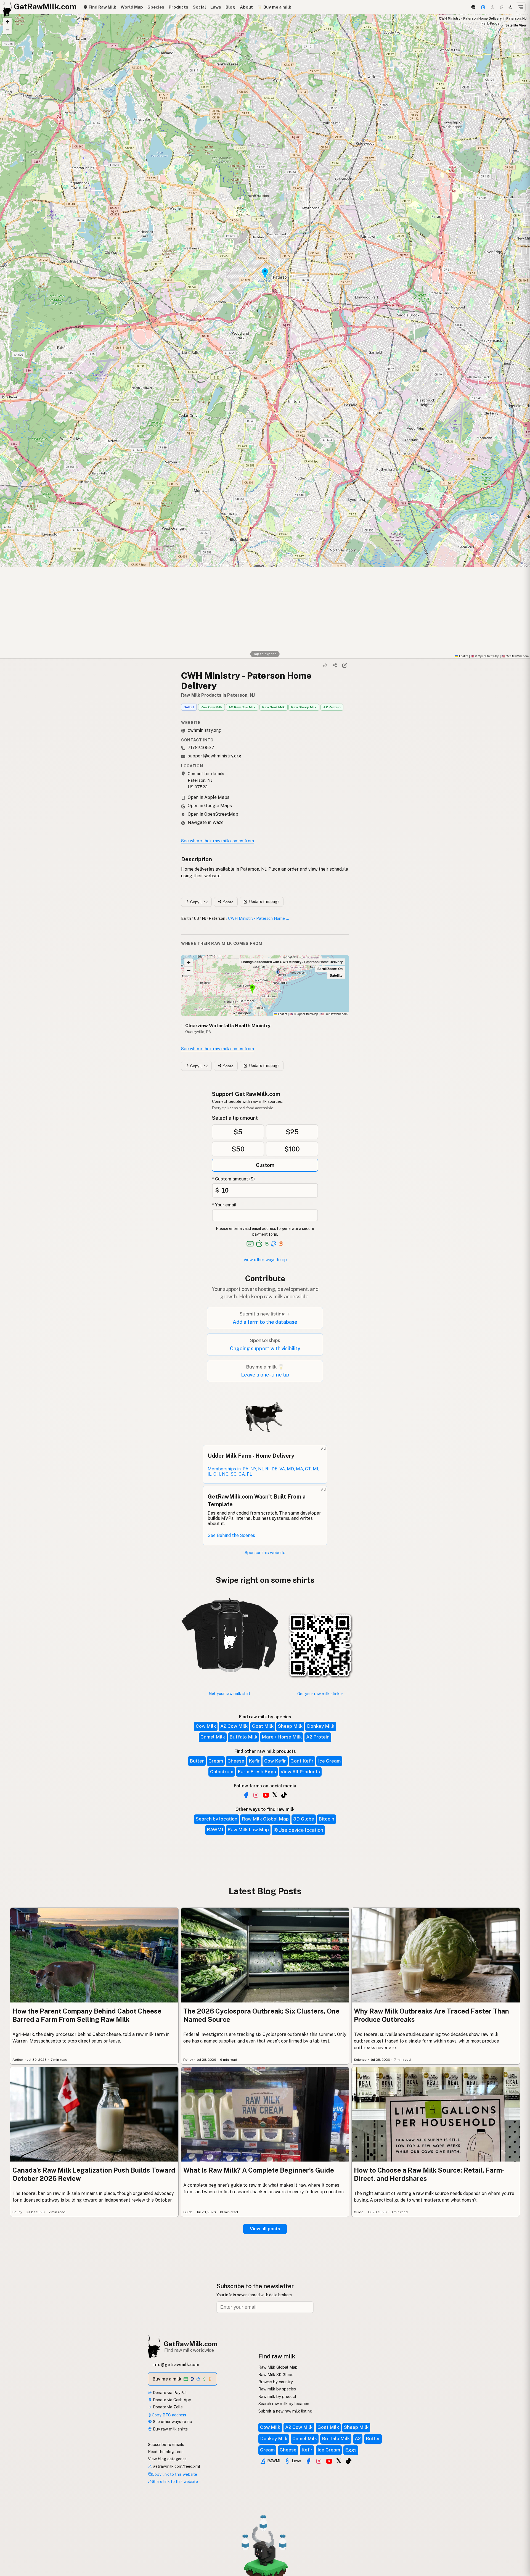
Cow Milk (206, 1726)
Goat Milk (263, 1726)
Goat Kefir (302, 1761)
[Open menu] (521, 7)
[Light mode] (510, 7)
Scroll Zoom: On (330, 969)
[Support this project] (483, 7)
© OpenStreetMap (485, 656)
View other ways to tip (265, 1260)
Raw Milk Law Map (248, 1830)
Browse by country (276, 2382)
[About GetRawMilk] (11, 2534)
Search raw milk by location (284, 2404)
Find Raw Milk (102, 7)
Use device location (301, 1830)
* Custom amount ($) (233, 1179)
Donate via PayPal (169, 2393)
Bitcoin (326, 1819)
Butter (197, 1761)
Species (156, 7)
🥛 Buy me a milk (274, 7)
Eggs (351, 2450)
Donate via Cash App (172, 2400)
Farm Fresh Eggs (257, 1772)
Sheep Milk (290, 1726)
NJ (204, 918)
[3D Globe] (473, 7)
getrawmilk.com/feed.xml (176, 2466)
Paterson (217, 918)
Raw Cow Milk (211, 707)
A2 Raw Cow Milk (242, 707)
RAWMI (215, 1830)
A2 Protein (332, 707)
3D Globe (304, 1819)
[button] (7, 22)
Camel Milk (213, 1737)
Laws (216, 7)
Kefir (254, 1761)
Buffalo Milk (243, 1737)
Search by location (217, 1819)
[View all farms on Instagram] (256, 1795)
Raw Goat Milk (274, 707)
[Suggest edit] (344, 665)
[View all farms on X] (275, 1795)
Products (178, 7)
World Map (132, 7)
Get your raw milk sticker (320, 1694)
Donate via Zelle (167, 2407)
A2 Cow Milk (234, 1726)
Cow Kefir (275, 1761)
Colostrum (222, 1772)
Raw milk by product (277, 2396)
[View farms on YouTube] (329, 2461)
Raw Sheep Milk (304, 707)
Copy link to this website (174, 2474)
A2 (358, 2438)
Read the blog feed (166, 2452)
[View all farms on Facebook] (246, 1795)
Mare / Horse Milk (282, 1737)
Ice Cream (329, 1761)
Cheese (236, 1761)
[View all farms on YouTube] (266, 1795)
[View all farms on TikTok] (284, 1795)
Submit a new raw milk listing (285, 2411)
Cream (216, 1761)
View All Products (300, 1772)
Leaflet (463, 656)
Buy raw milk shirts (170, 2429)
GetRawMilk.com (334, 1014)
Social (199, 7)
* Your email (224, 1205)
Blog (230, 7)
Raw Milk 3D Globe (276, 2375)
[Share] (335, 665)
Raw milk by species (277, 2389)
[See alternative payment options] (274, 1244)
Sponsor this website (265, 1553)
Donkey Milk (321, 1726)
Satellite (336, 975)
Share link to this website (175, 2481)
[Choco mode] (502, 7)
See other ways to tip (172, 2422)
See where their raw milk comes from (218, 841)
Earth (186, 918)
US (196, 918)
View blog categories (167, 2459)
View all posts (265, 2229)
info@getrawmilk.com (176, 2365)
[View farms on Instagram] (319, 2461)
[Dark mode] (493, 7)
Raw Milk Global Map (265, 1819)
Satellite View (516, 25)
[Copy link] (325, 665)
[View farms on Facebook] (308, 2461)
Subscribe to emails (166, 2444)
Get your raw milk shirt (230, 1693)
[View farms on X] (339, 2461)
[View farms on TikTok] (349, 2461)
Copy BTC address (169, 2415)
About (246, 7)
